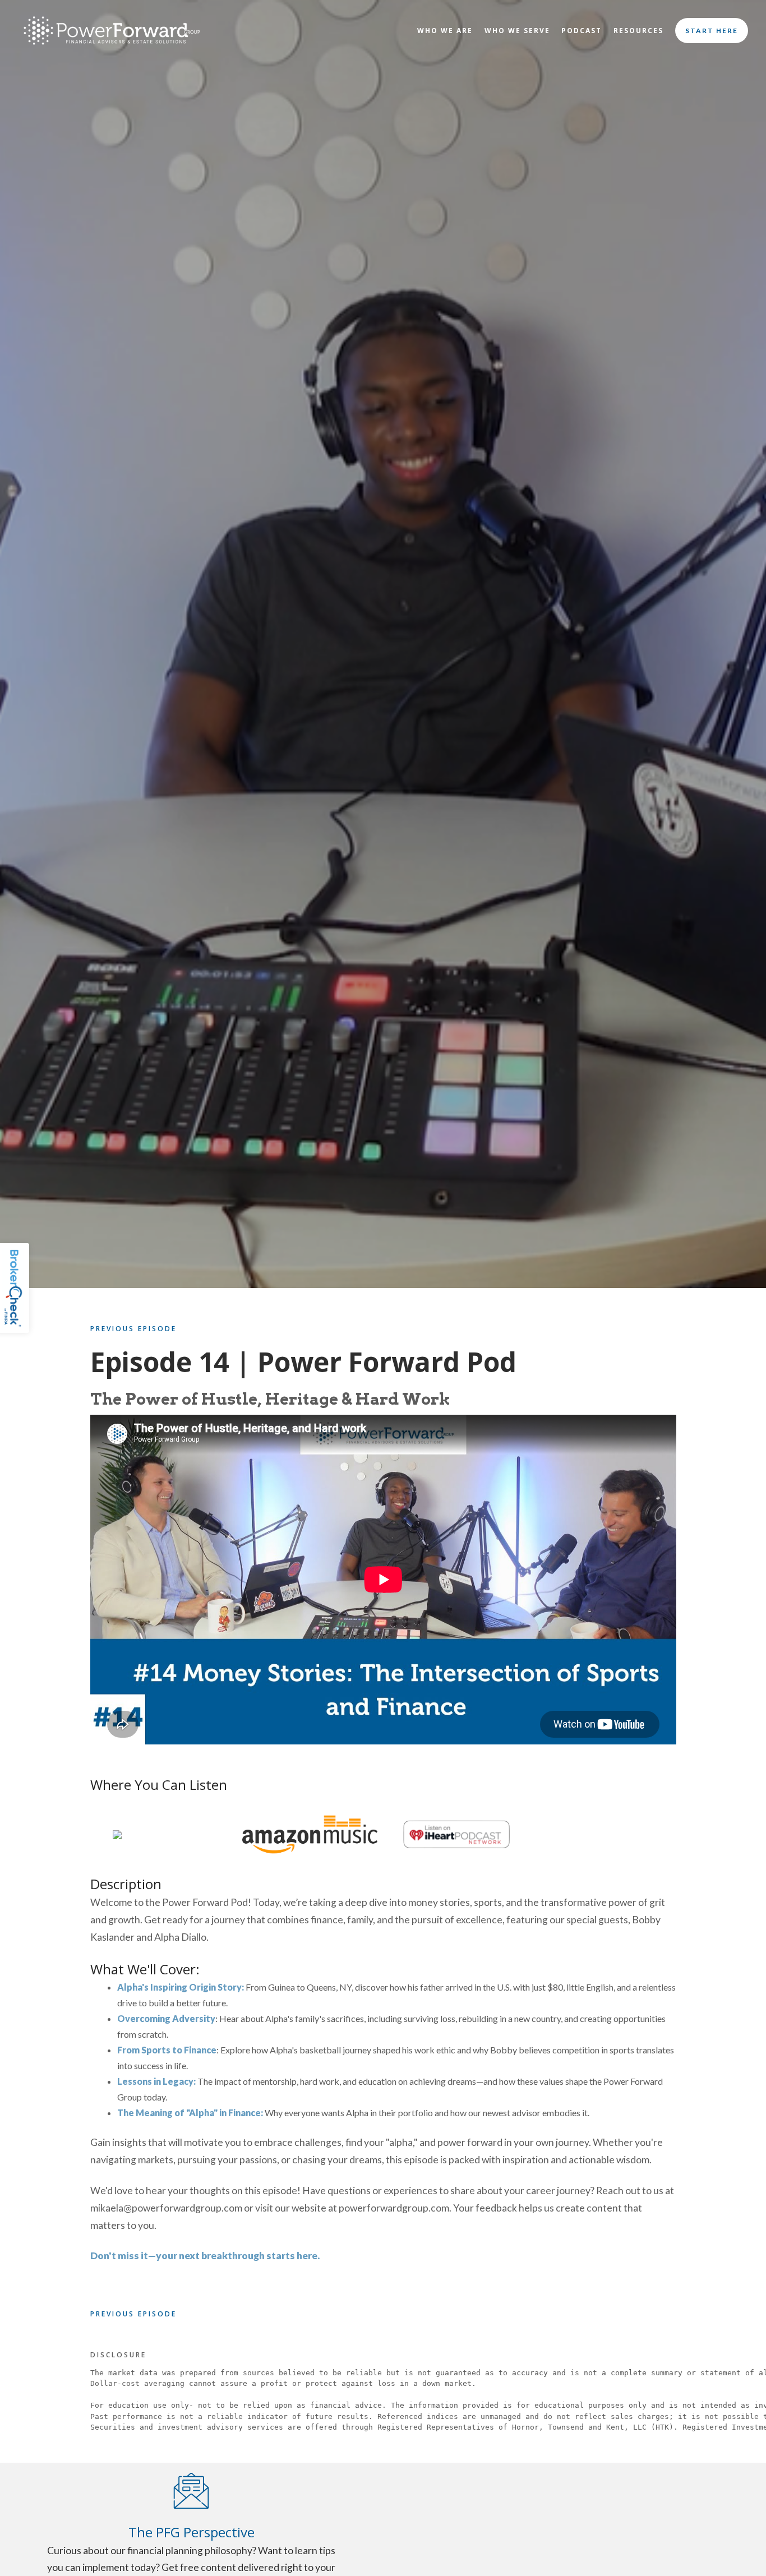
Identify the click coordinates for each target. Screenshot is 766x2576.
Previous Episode (133, 1329)
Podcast (582, 31)
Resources (638, 31)
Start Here (712, 31)
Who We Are (445, 31)
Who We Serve (517, 31)
